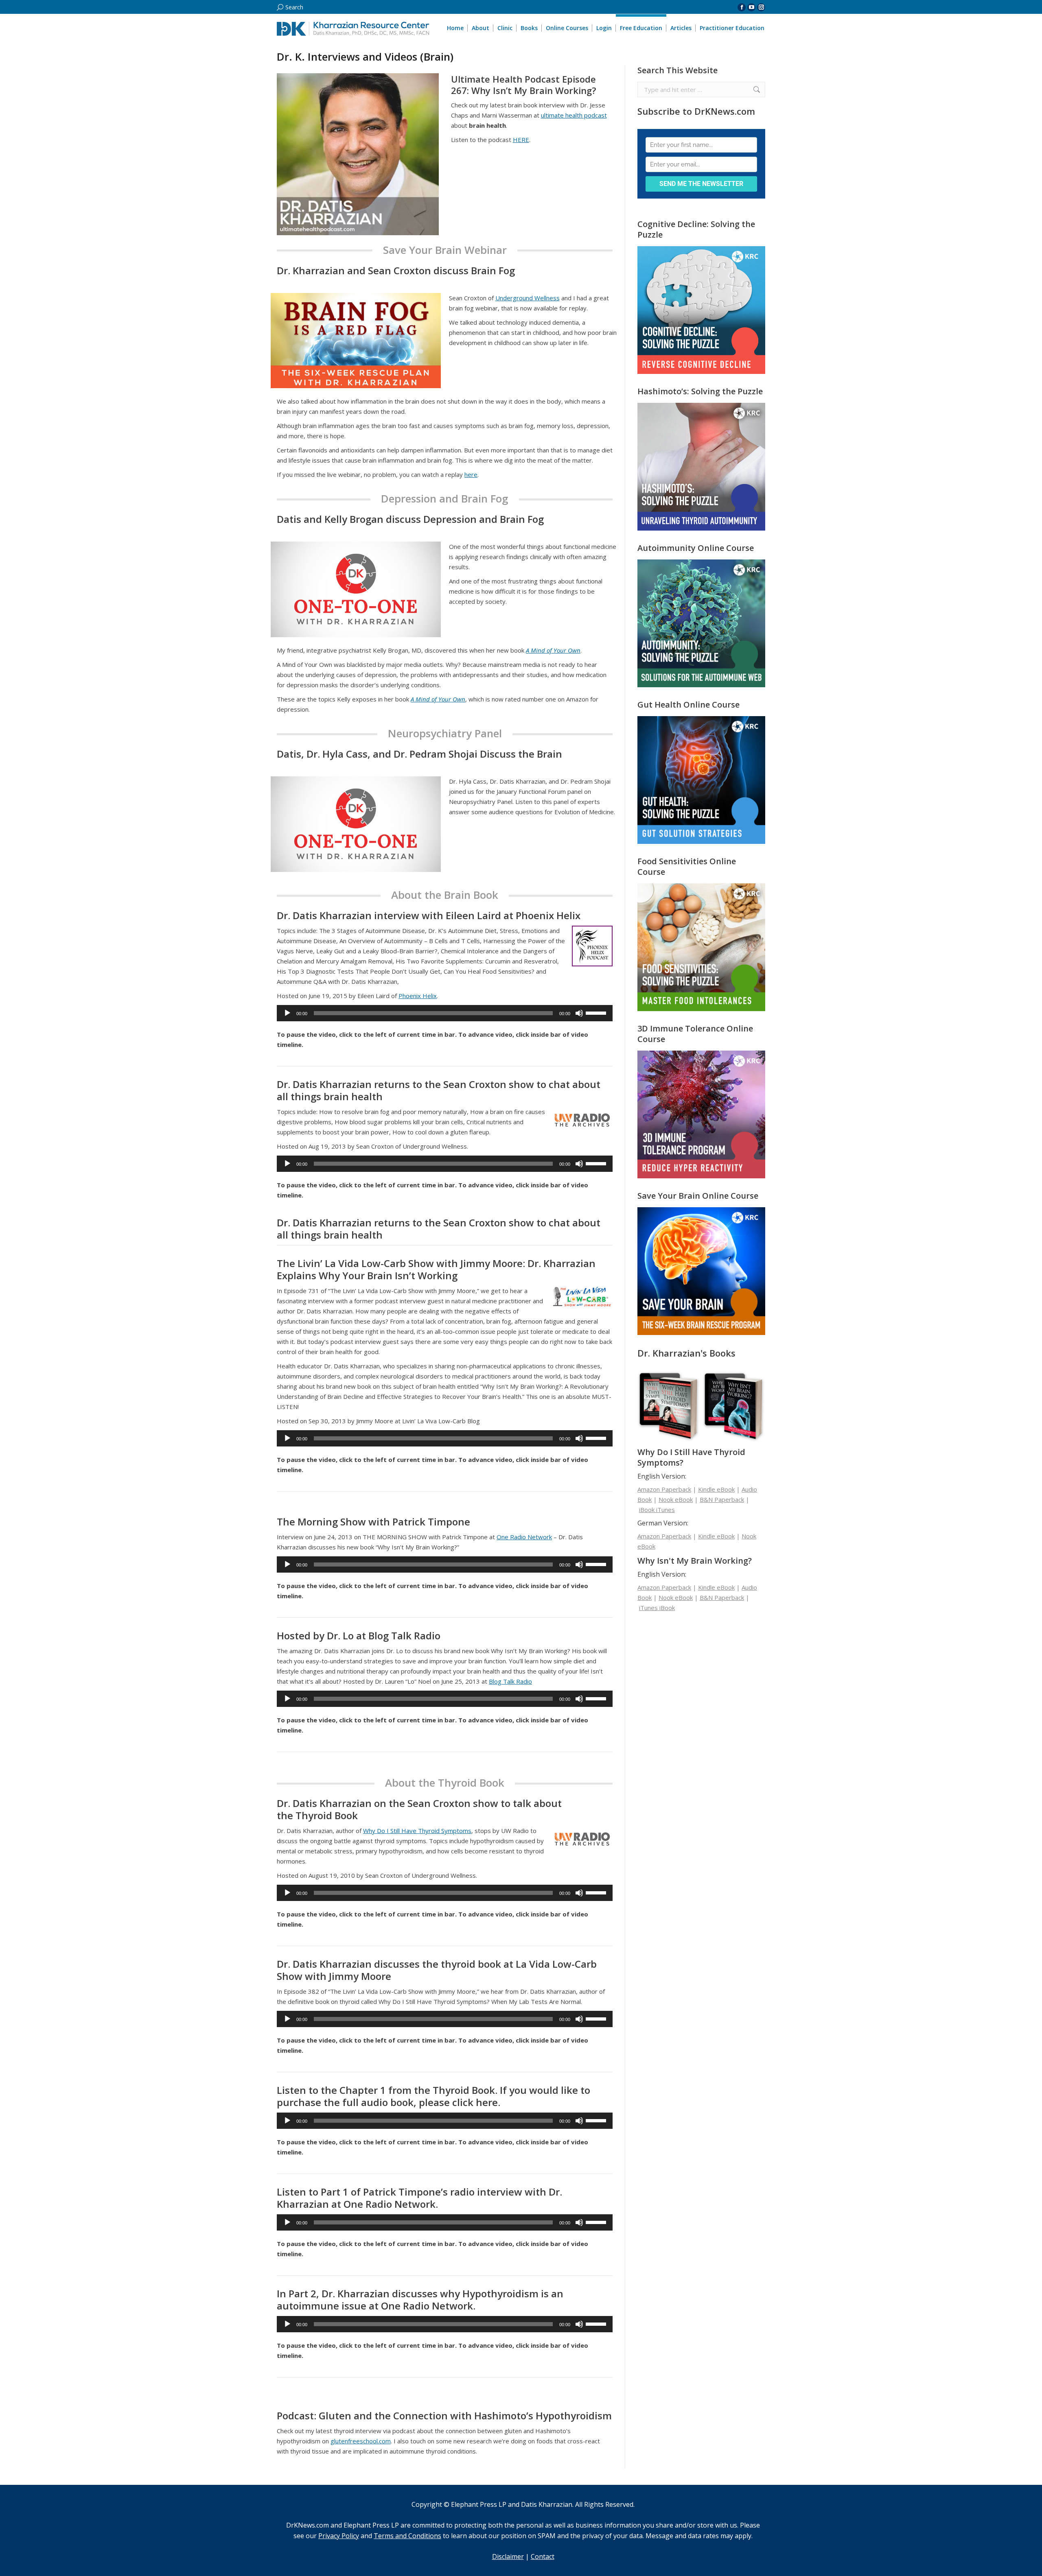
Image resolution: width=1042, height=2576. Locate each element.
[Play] (287, 1013)
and (346, 2536)
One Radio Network (524, 1537)
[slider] (597, 1012)
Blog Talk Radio (510, 1681)
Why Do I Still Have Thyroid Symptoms (417, 1831)
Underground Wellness (528, 298)
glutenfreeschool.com (361, 2441)
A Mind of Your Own (553, 650)
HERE (521, 140)
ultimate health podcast (574, 115)
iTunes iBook (657, 1608)
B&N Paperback (722, 1499)
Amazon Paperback (664, 1489)
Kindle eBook (716, 1489)
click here (475, 2102)
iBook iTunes (657, 1510)
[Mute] (579, 1013)
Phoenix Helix (418, 996)
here (471, 474)
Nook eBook (676, 1499)
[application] (445, 1013)
